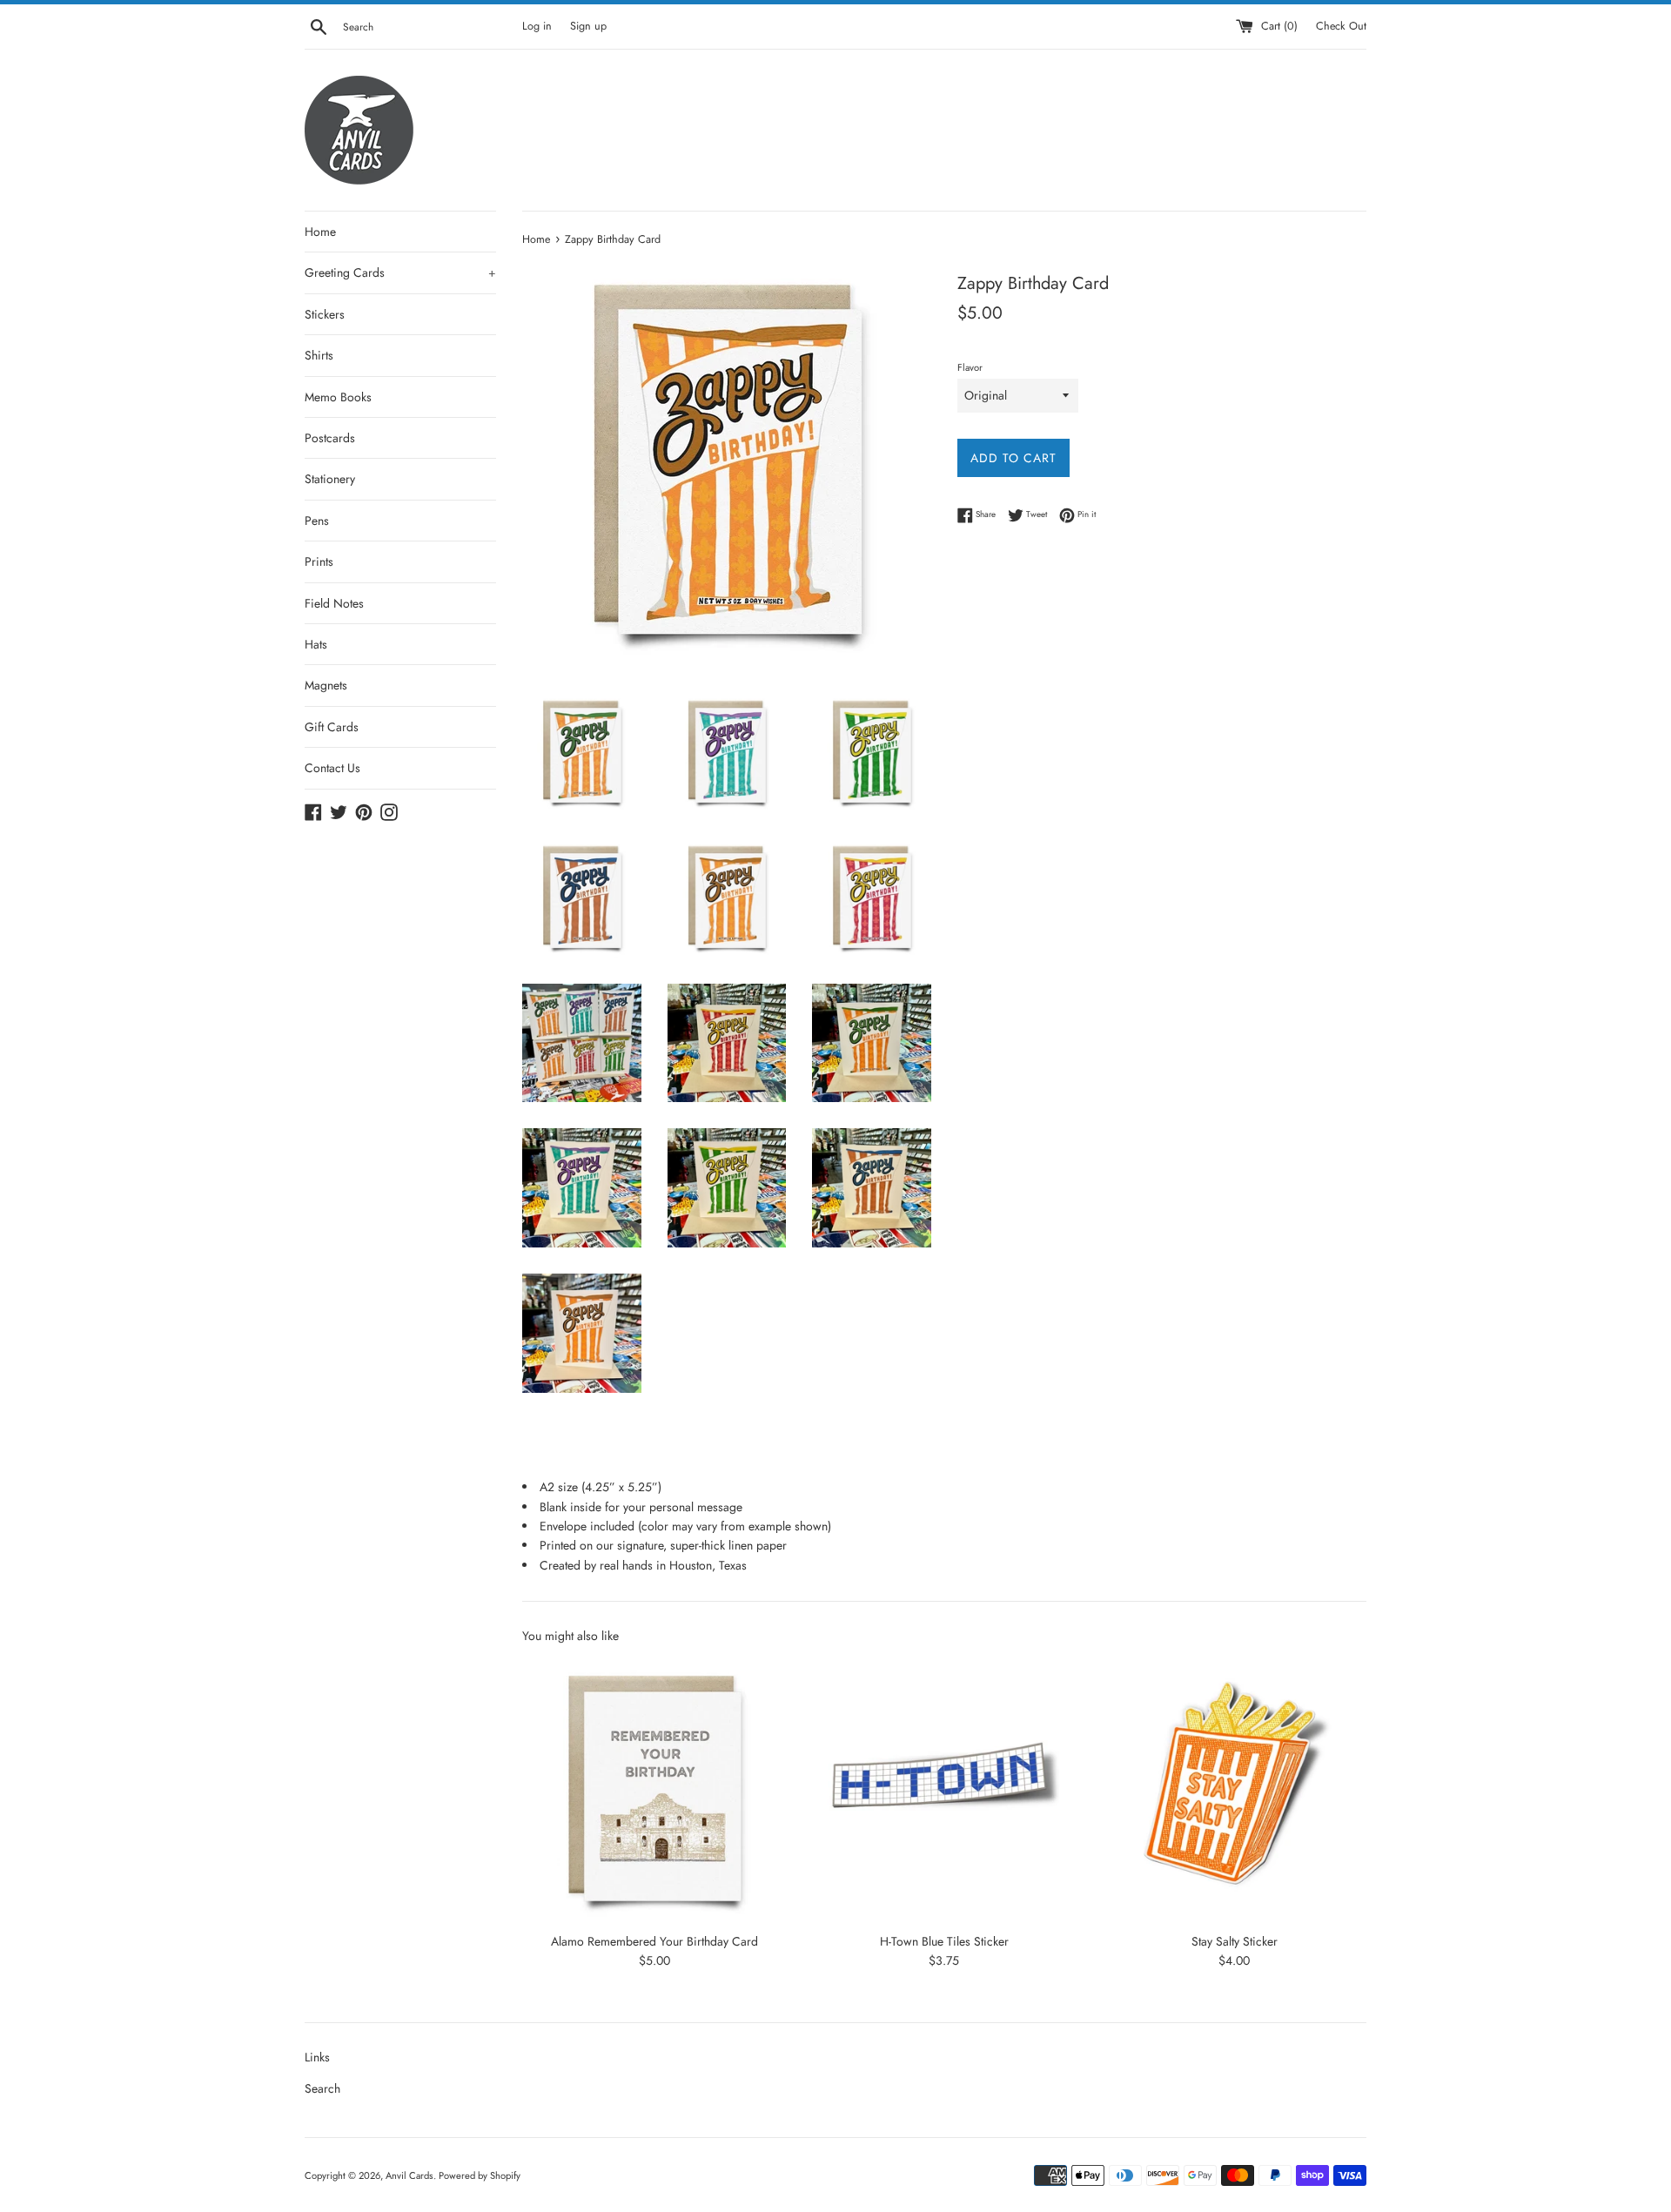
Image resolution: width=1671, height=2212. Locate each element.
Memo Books (338, 397)
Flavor (970, 367)
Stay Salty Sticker (1235, 1940)
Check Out (1341, 26)
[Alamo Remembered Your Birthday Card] (654, 1790)
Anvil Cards (409, 2175)
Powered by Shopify (480, 2175)
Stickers (325, 314)
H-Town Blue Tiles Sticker (944, 1940)
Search (322, 2088)
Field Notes (334, 603)
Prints (319, 561)
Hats (316, 644)
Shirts (319, 355)
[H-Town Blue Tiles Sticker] (944, 1790)
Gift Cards (332, 727)
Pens (317, 521)
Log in (537, 26)
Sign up (588, 26)
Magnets (326, 685)
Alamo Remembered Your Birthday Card (654, 1940)
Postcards (330, 438)
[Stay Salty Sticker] (1235, 1790)
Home (320, 232)
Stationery (330, 479)
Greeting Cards (400, 272)
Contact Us (332, 768)
